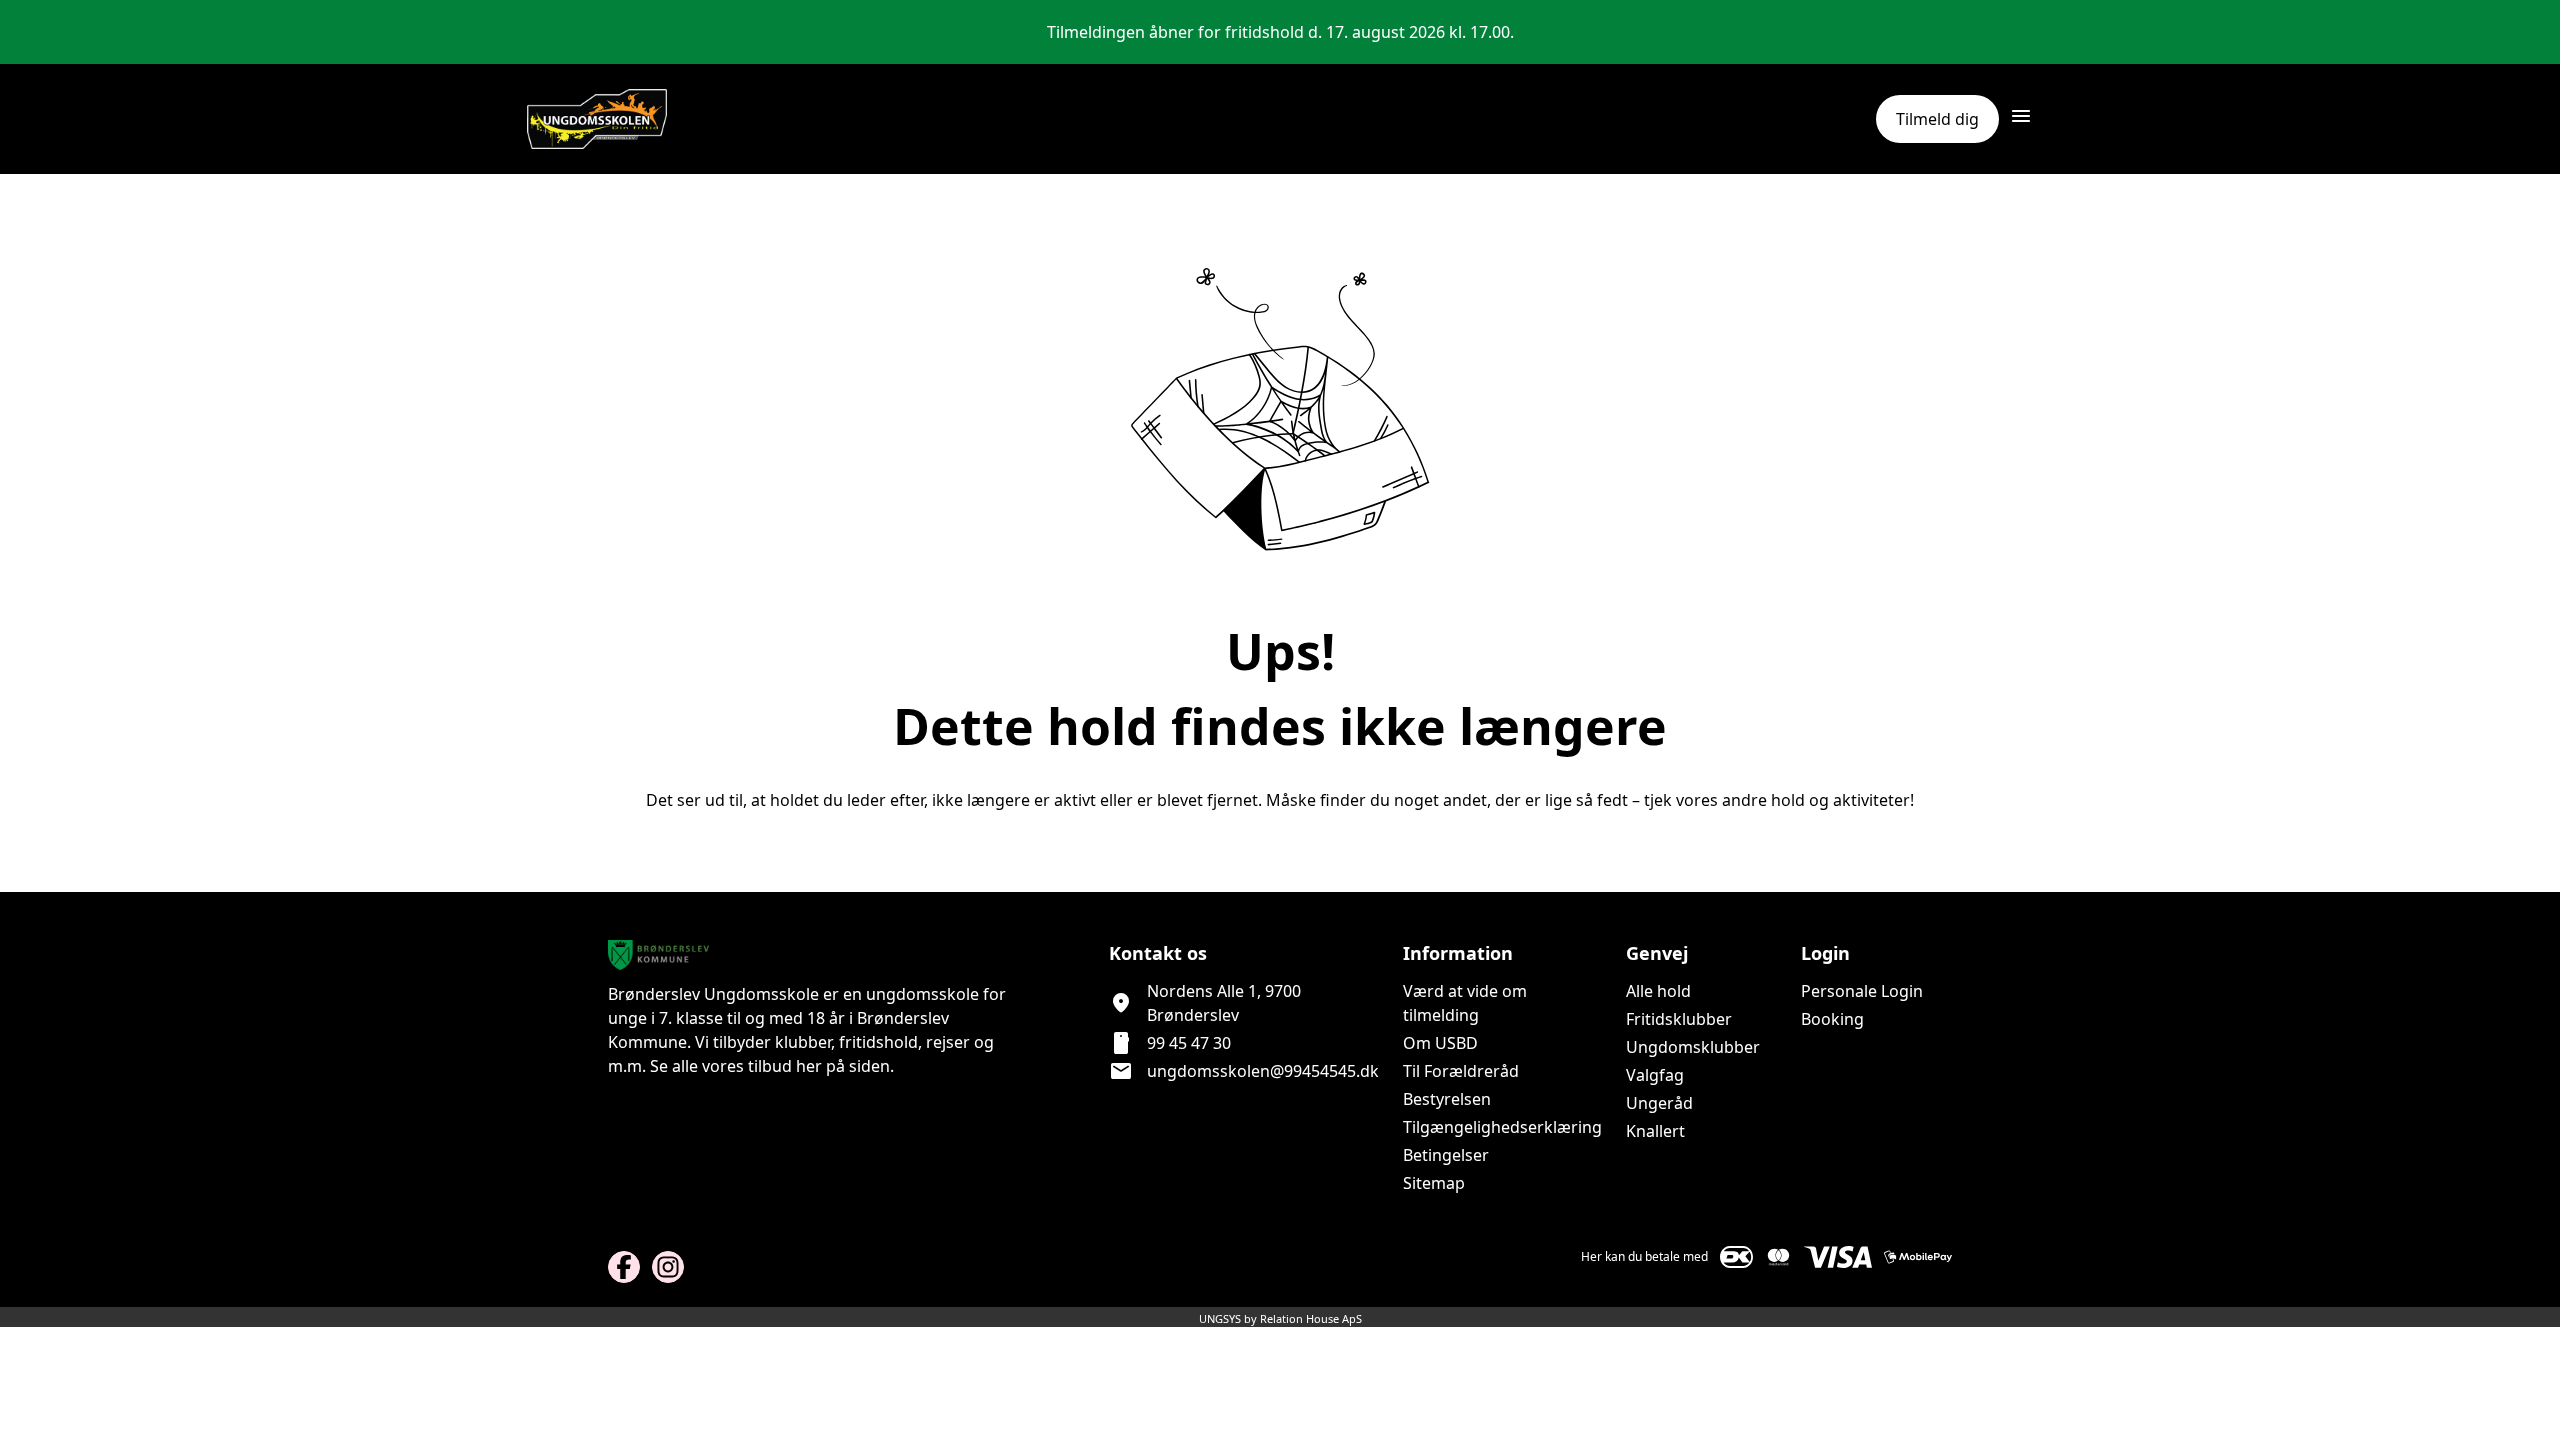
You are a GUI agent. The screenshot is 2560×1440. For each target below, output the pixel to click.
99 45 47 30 (1189, 1043)
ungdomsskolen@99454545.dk (1263, 1071)
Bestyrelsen (1447, 1099)
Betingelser (1446, 1155)
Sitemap (1434, 1183)
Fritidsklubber (1679, 1019)
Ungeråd (1659, 1103)
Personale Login (1862, 991)
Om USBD (1440, 1043)
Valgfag (1655, 1075)
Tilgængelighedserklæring (1502, 1127)
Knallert (1655, 1131)
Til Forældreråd (1461, 1071)
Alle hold (1658, 991)
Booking (1832, 1019)
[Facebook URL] (624, 1267)
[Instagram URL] (668, 1267)
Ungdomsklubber (1693, 1047)
